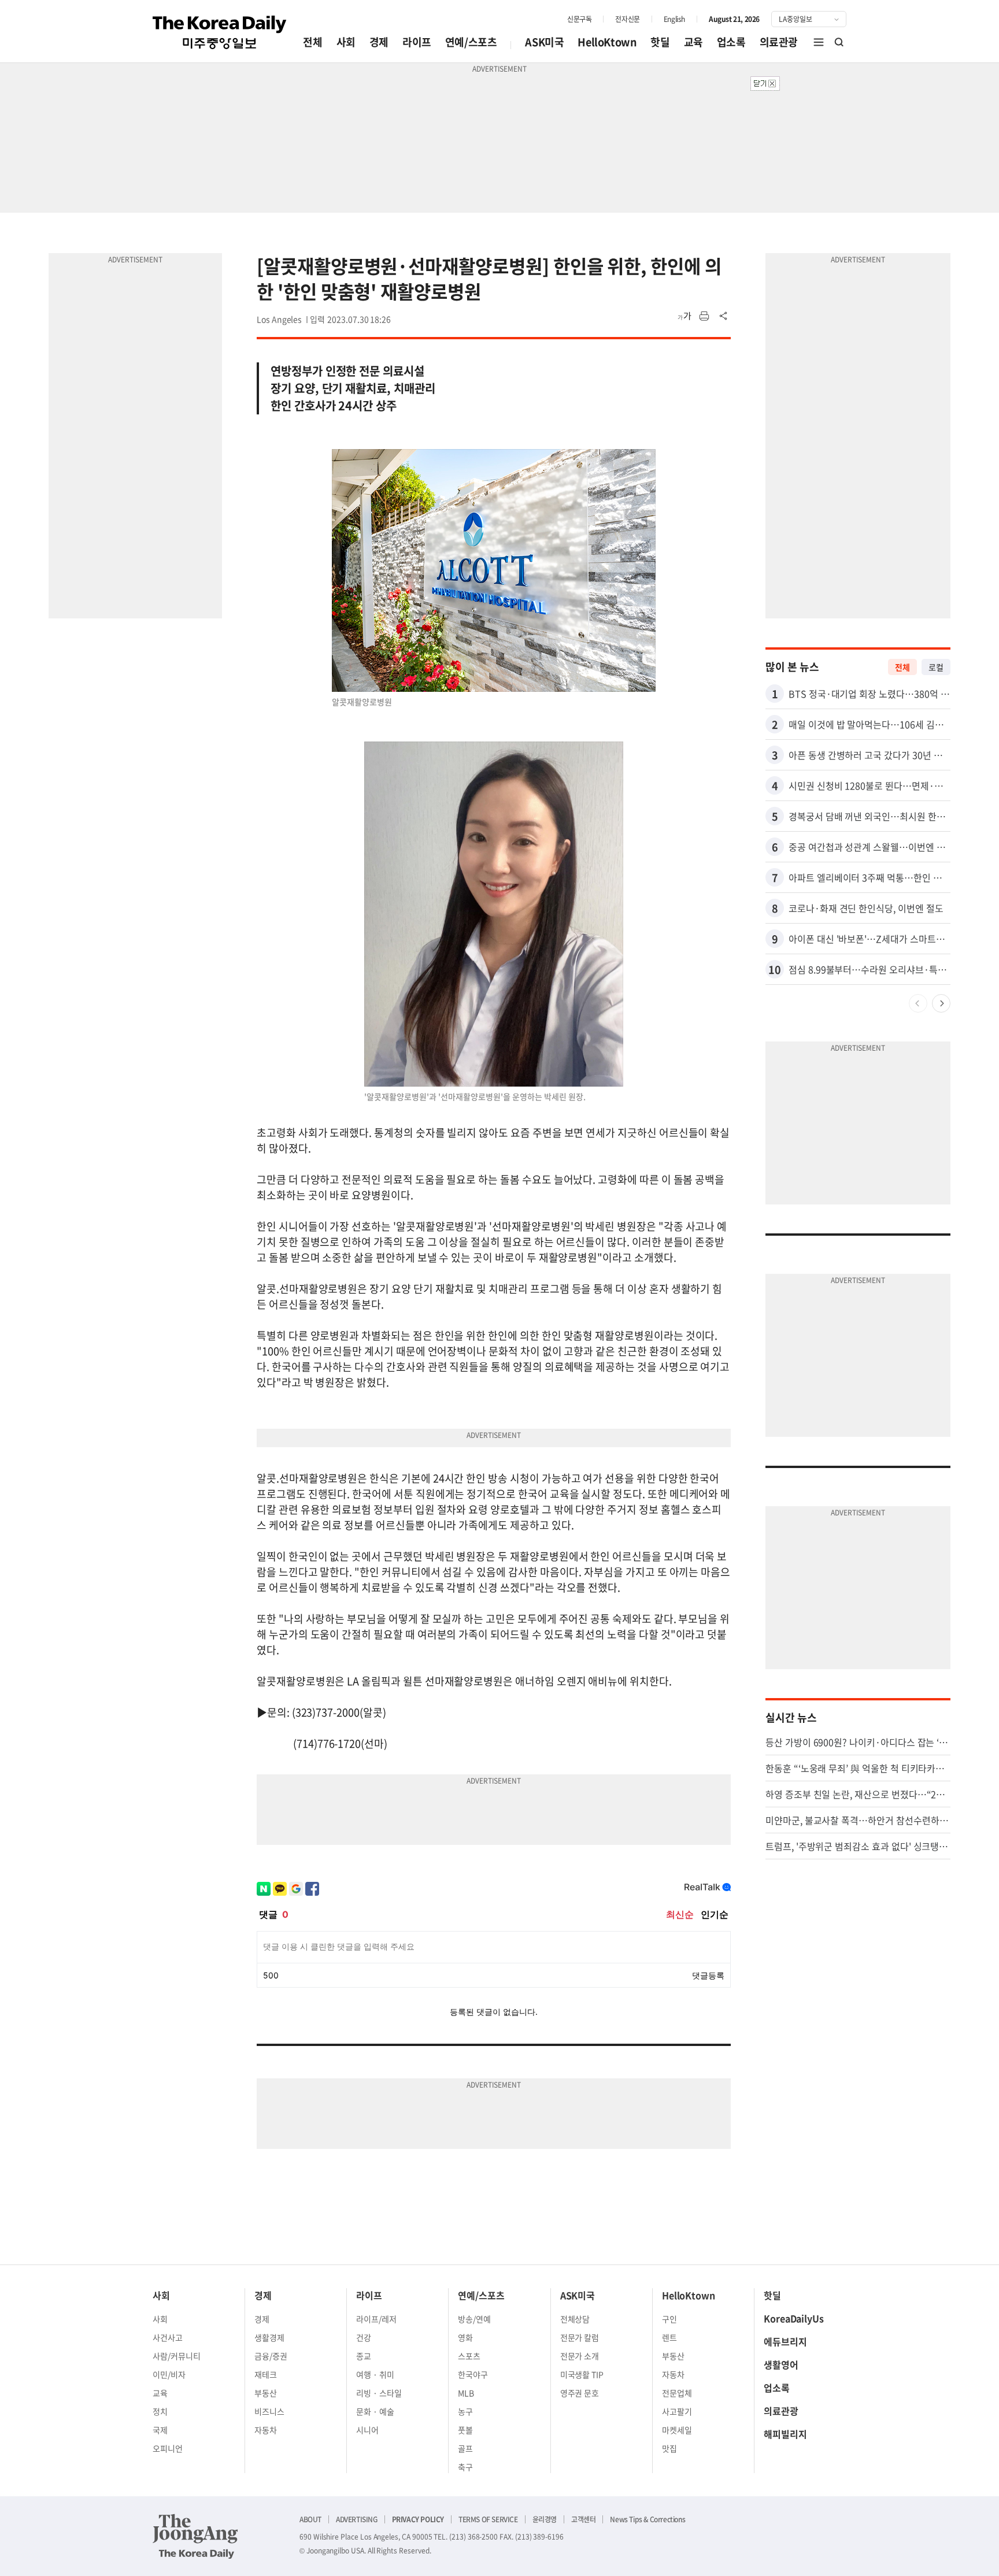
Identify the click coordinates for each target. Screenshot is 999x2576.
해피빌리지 (785, 2434)
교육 (693, 42)
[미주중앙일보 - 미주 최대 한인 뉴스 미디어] (220, 32)
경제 (379, 42)
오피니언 (168, 2448)
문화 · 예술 (375, 2411)
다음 (941, 1003)
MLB (466, 2393)
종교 (364, 2356)
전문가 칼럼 (580, 2337)
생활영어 (781, 2364)
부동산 (266, 2393)
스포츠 (469, 2356)
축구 (465, 2467)
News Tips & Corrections (647, 2519)
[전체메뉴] (819, 42)
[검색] (839, 42)
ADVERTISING (357, 2519)
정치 (160, 2411)
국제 (160, 2430)
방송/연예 (474, 2319)
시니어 (367, 2430)
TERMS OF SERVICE (488, 2519)
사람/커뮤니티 (177, 2356)
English (674, 19)
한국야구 (473, 2374)
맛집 (669, 2448)
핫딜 (660, 42)
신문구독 (579, 19)
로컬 (936, 667)
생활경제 (269, 2337)
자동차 (266, 2430)
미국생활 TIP (582, 2374)
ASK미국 (544, 42)
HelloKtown (607, 42)
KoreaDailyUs (794, 2318)
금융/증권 (271, 2356)
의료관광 (779, 42)
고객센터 (583, 2519)
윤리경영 (545, 2519)
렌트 (669, 2337)
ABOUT (310, 2519)
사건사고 (168, 2337)
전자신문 (627, 19)
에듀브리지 (785, 2341)
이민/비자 (169, 2374)
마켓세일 (677, 2430)
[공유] (724, 316)
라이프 (417, 42)
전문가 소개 (580, 2356)
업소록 (731, 42)
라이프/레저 (376, 2319)
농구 (465, 2411)
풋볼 (465, 2430)
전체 (312, 42)
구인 (669, 2319)
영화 (465, 2337)
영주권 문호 (580, 2393)
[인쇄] (704, 316)
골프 (465, 2448)
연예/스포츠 (471, 42)
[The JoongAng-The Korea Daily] (195, 2536)
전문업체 (677, 2393)
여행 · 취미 (375, 2374)
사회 (346, 42)
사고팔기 (677, 2411)
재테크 (266, 2374)
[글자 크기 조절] (684, 316)
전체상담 (575, 2319)
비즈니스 (269, 2411)
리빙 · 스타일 (379, 2393)
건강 (364, 2337)
